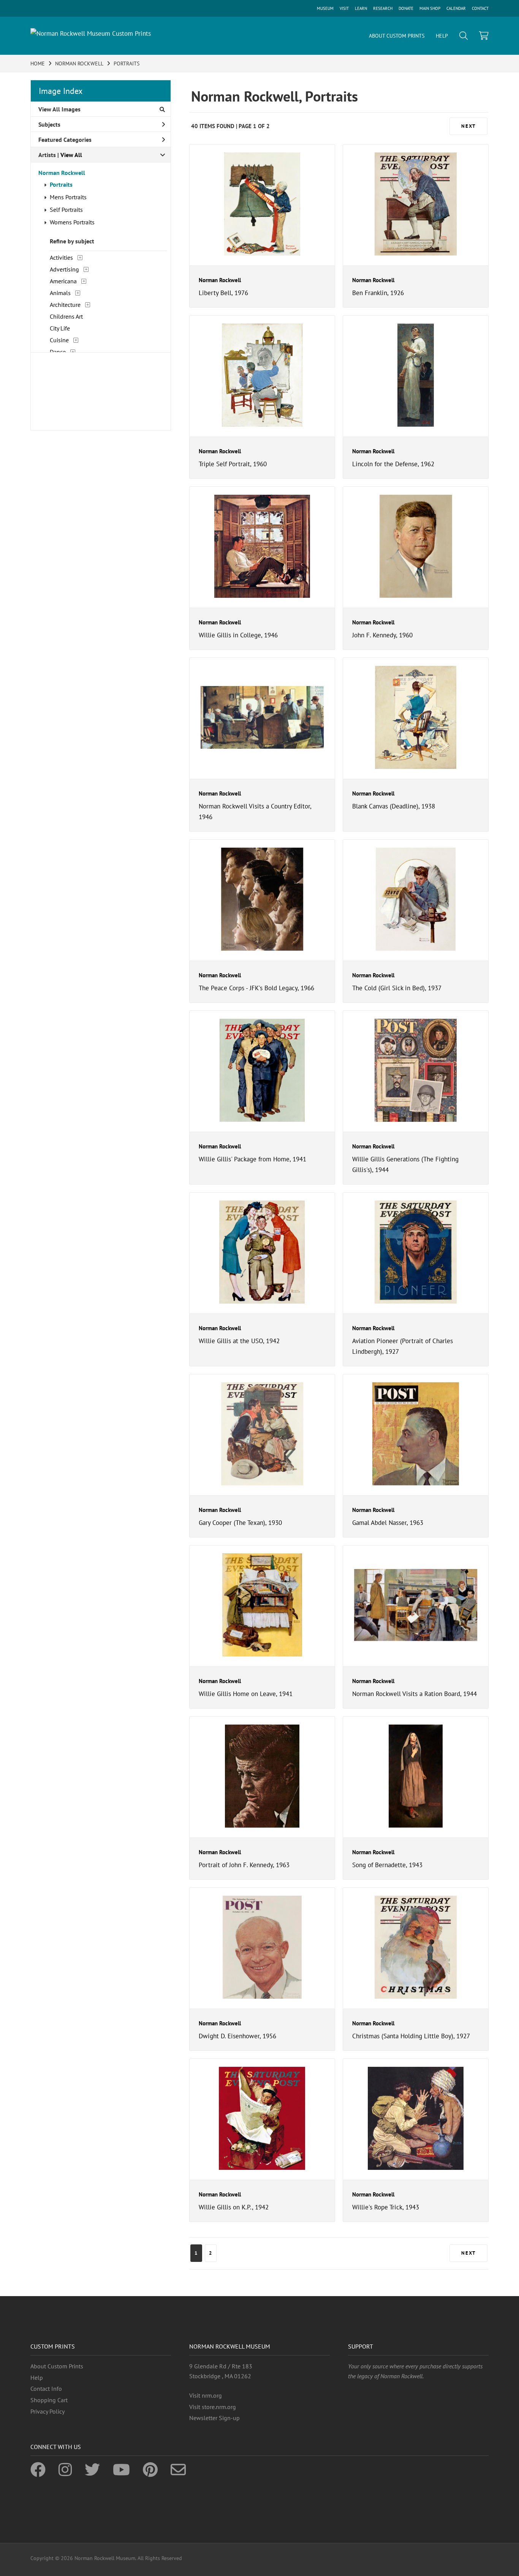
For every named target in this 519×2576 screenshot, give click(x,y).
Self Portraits (66, 210)
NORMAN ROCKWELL (79, 64)
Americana (63, 281)
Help (37, 2377)
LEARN (361, 8)
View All (71, 155)
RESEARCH (383, 8)
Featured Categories (65, 140)
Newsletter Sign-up (214, 2418)
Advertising (64, 269)
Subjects (49, 124)
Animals (60, 293)
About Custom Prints (57, 2366)
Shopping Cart (49, 2400)
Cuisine (59, 340)
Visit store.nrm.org (213, 2407)
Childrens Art (66, 316)
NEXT (468, 126)
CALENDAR (456, 8)
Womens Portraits (72, 222)
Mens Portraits (68, 197)
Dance (58, 352)
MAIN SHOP (430, 8)
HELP (442, 36)
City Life (60, 328)
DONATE (406, 8)
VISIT (344, 8)
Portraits (61, 184)
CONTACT (480, 8)
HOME (38, 64)
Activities (61, 257)
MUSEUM (325, 8)
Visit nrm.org (206, 2395)
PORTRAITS (127, 64)
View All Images (59, 109)
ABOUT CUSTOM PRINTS (397, 36)
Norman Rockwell (62, 173)
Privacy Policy (47, 2411)
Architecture (65, 305)
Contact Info (46, 2389)
